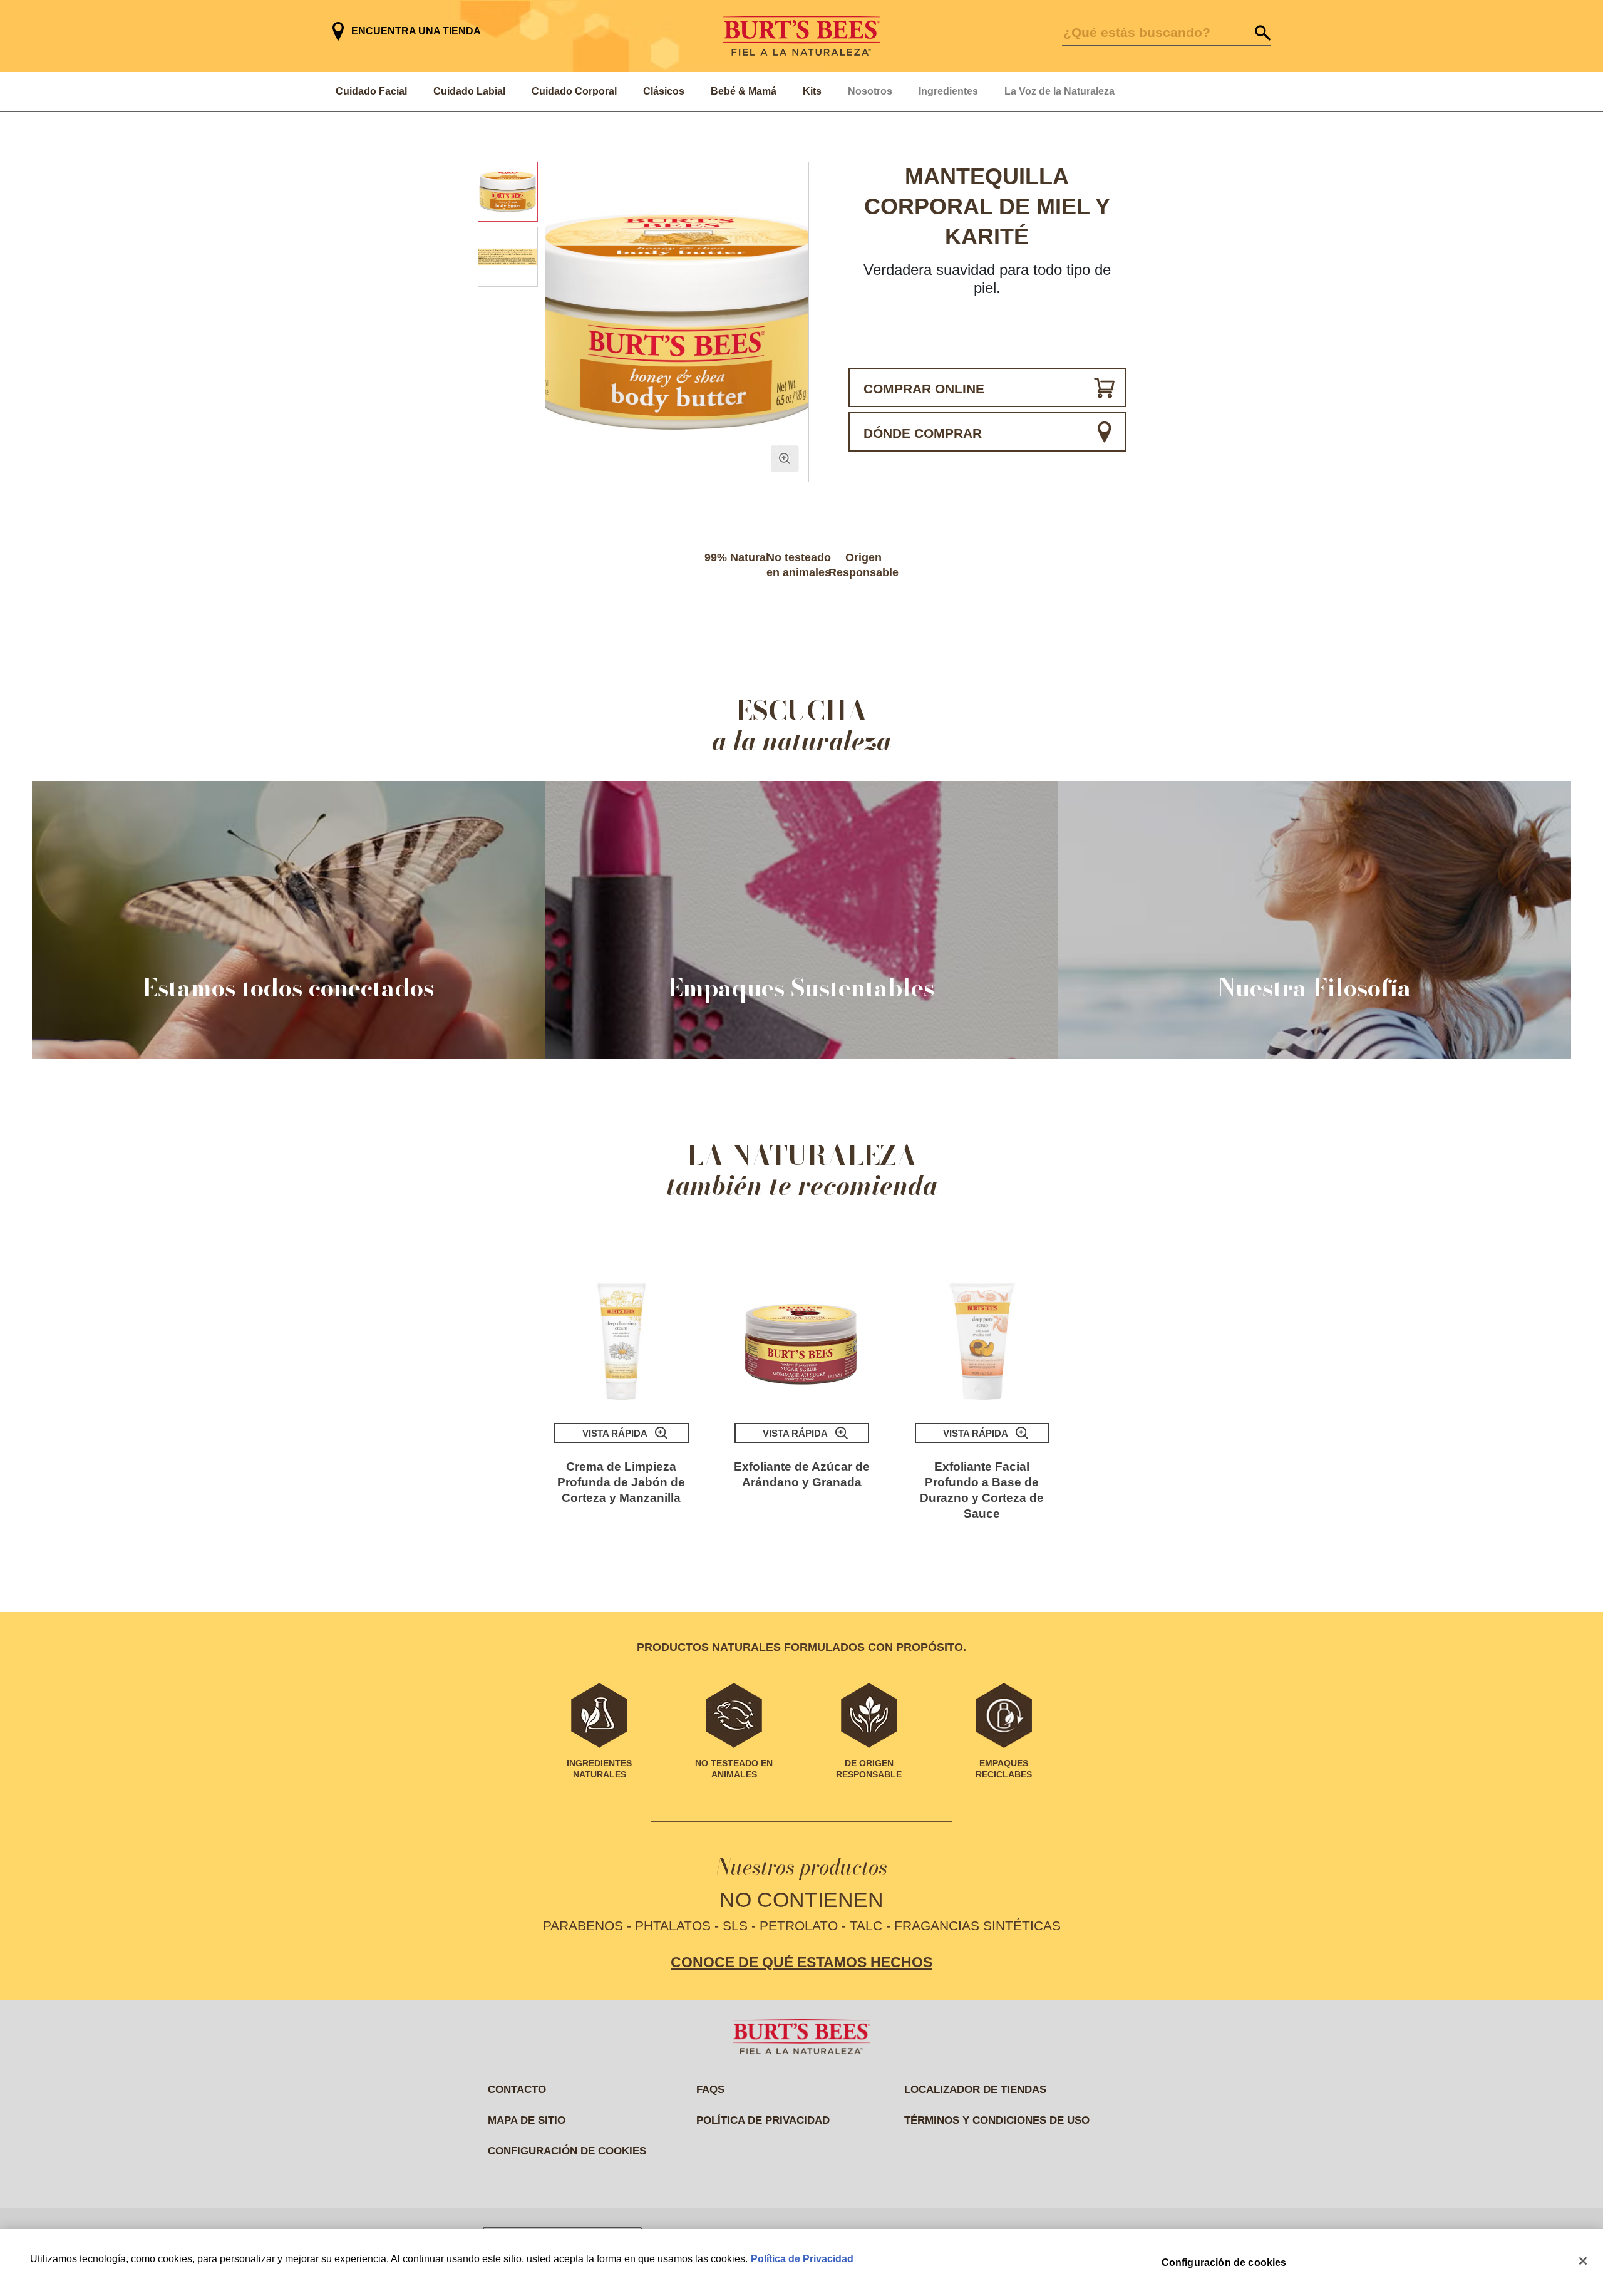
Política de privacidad (763, 2120)
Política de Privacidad (802, 2259)
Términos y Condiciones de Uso (997, 2120)
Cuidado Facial (371, 91)
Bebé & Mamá (744, 91)
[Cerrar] (1583, 2261)
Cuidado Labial (469, 91)
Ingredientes (948, 91)
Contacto (517, 2090)
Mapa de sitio (527, 2120)
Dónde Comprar (923, 433)
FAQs (710, 2090)
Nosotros (870, 91)
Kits (812, 91)
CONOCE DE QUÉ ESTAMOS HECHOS (801, 1962)
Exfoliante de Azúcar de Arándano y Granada (802, 1474)
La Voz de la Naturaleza (1059, 91)
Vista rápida (615, 1433)
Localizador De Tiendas (975, 2090)
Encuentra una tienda (416, 31)
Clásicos (664, 91)
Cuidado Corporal (574, 91)
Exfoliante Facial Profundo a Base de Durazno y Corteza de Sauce (982, 1490)
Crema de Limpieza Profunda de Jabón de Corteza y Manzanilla (621, 1482)
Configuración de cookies (567, 2151)
